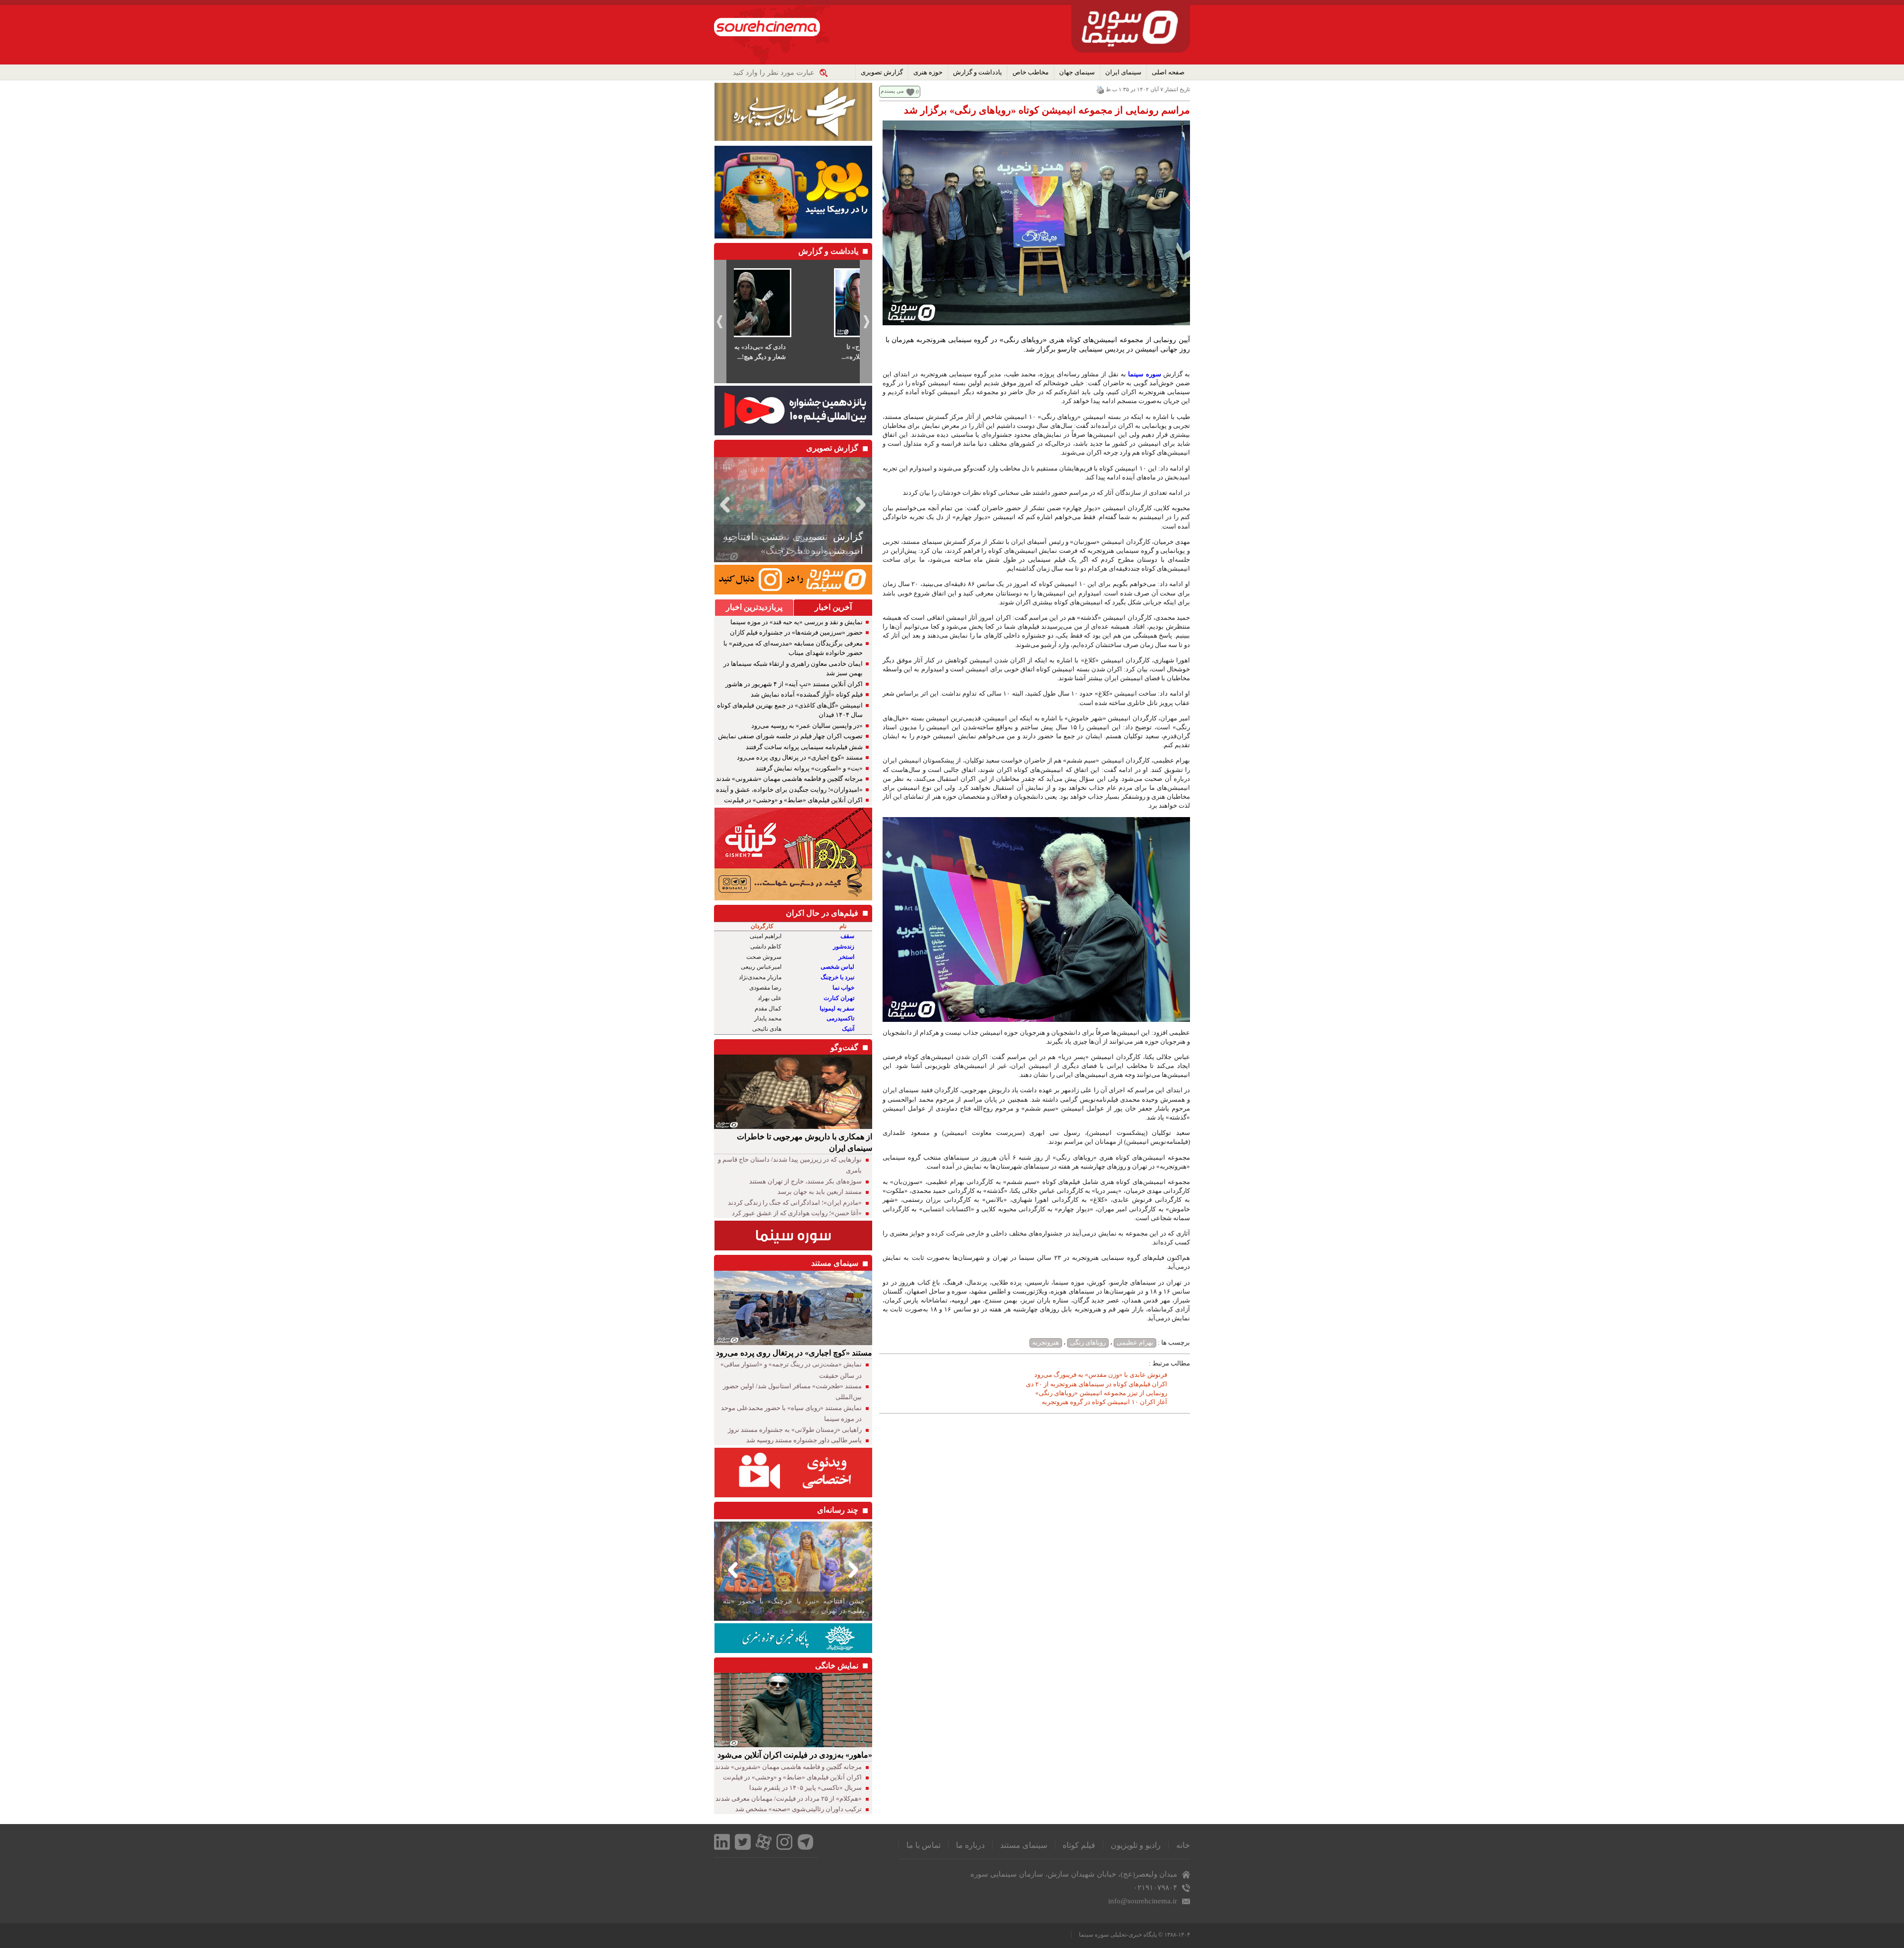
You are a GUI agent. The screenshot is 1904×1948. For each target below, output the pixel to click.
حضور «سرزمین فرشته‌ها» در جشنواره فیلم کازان (796, 632)
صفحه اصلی (1168, 72)
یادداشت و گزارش (978, 72)
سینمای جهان (1077, 72)
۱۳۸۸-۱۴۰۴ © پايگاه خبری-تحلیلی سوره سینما (1134, 1935)
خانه (1183, 1845)
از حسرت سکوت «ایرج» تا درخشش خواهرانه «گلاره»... (792, 352)
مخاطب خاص (1031, 72)
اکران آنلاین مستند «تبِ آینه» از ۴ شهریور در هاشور (794, 684)
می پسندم (892, 91)
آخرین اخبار (833, 607)
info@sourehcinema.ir (1143, 1901)
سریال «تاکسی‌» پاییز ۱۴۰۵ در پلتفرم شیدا (805, 1788)
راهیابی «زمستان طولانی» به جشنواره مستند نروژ (795, 1430)
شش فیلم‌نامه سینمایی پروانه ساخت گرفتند (804, 747)
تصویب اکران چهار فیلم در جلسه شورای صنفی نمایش (790, 736)
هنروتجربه (1046, 1342)
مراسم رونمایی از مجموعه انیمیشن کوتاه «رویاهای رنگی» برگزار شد (1047, 110)
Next (863, 504)
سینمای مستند (1024, 1845)
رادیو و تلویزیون (1136, 1845)
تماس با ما (923, 1845)
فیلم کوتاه (1079, 1845)
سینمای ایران (1123, 72)
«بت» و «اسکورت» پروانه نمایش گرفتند (809, 768)
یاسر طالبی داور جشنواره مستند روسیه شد (804, 1440)
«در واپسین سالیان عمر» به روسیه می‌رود (807, 726)
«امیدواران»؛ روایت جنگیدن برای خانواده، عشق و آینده (789, 790)
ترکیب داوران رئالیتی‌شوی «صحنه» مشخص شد (799, 1809)
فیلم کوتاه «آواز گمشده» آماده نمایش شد (807, 694)
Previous (723, 504)
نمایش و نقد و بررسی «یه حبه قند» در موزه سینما (797, 622)
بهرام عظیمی (1135, 1342)
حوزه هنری (928, 72)
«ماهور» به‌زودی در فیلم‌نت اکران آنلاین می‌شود (795, 1755)
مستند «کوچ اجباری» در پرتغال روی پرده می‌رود (800, 757)
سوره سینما (1144, 374)
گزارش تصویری (882, 72)
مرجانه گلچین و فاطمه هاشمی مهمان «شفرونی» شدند (789, 779)
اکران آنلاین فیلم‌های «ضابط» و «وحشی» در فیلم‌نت (793, 800)
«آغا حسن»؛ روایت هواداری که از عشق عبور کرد (797, 1213)
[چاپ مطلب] (1100, 89)
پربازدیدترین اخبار (754, 607)
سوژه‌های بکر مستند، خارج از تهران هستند (805, 1181)
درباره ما (970, 1845)
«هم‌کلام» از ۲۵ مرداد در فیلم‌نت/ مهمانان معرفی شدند (789, 1799)
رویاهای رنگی (1088, 1342)
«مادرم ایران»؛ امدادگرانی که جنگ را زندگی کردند (795, 1203)
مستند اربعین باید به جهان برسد (820, 1192)
